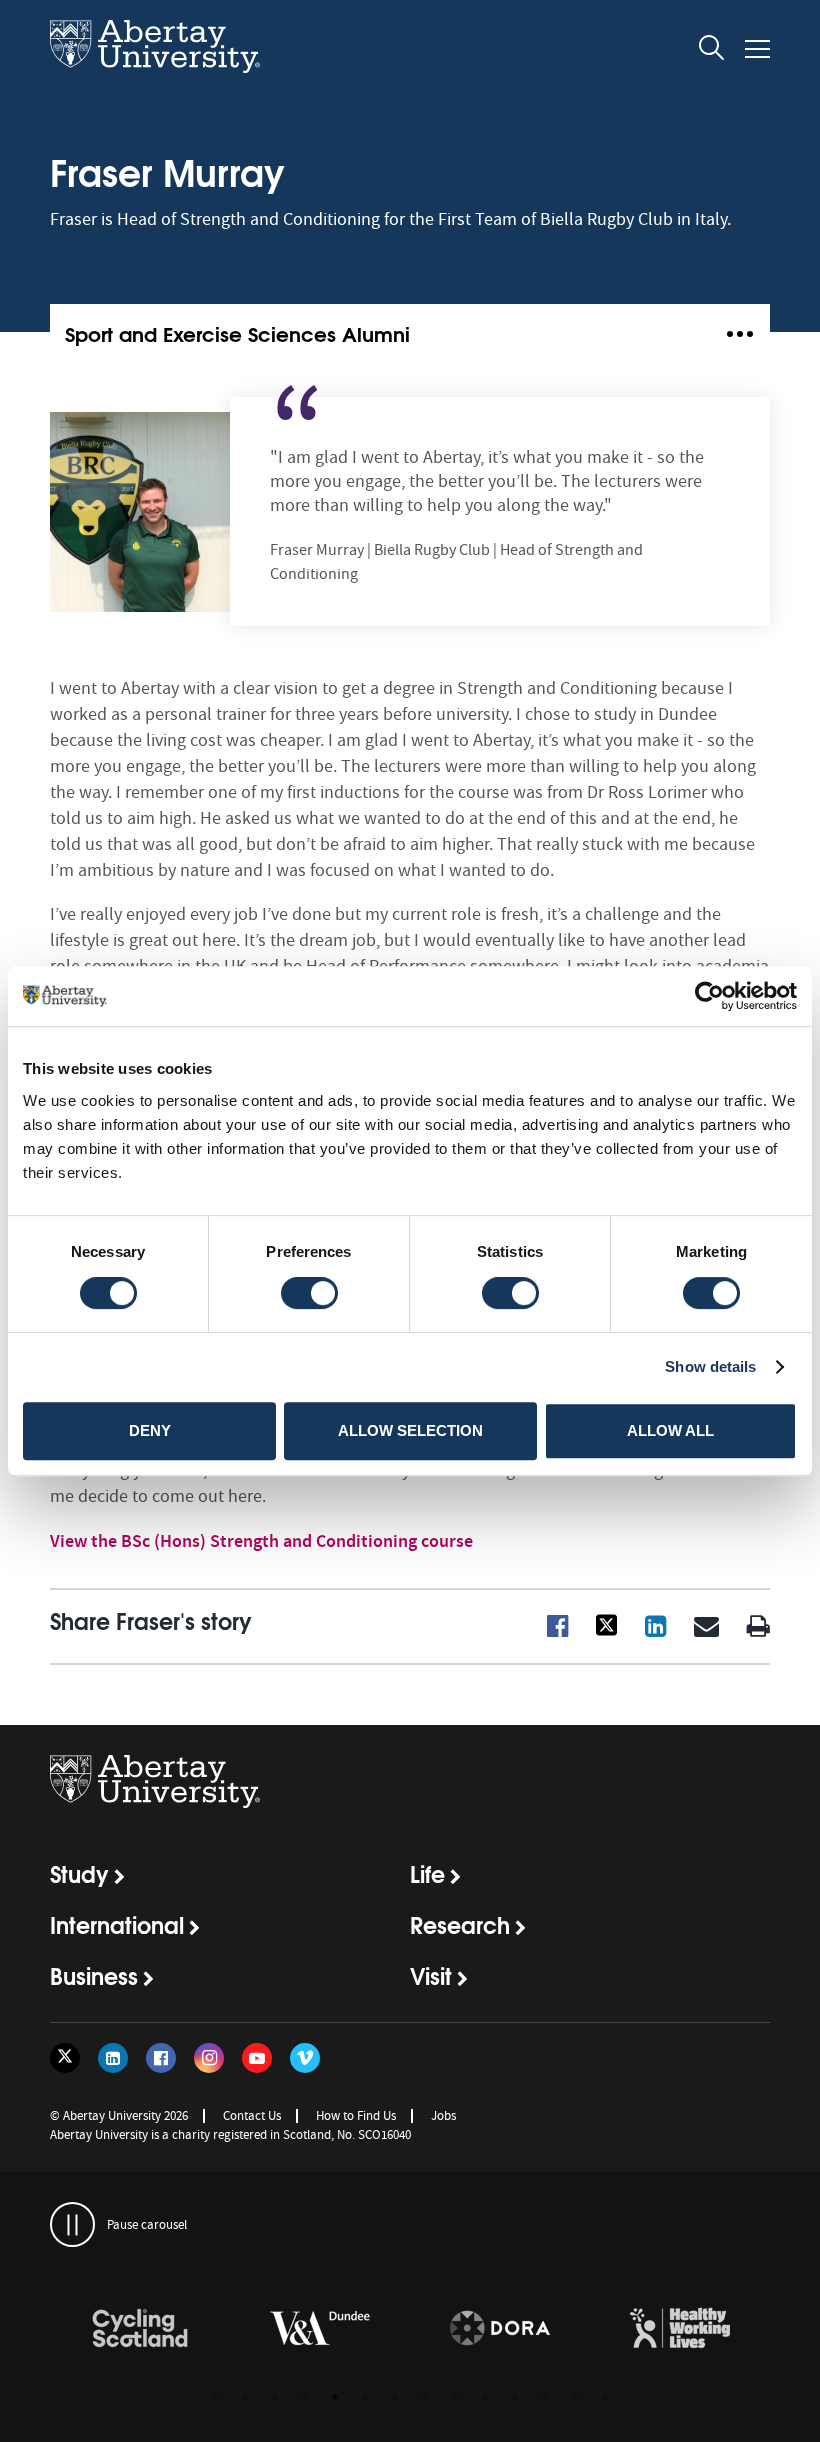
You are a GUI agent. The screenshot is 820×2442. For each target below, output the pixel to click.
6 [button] (365, 2397)
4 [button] (305, 2397)
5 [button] (335, 2397)
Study (79, 1873)
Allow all (670, 1430)
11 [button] (515, 2397)
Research (460, 1924)
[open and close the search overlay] (712, 51)
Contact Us (252, 2115)
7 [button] (395, 2397)
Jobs (443, 2115)
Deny (150, 1430)
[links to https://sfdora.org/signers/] (500, 2329)
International (117, 1924)
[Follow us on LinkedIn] (113, 2058)
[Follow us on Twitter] (65, 2058)
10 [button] (485, 2397)
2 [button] (245, 2397)
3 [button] (275, 2397)
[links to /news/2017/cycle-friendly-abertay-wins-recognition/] (140, 2329)
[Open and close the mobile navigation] (757, 49)
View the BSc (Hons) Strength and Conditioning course (261, 1541)
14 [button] (605, 2397)
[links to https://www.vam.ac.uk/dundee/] (320, 2329)
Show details (710, 1366)
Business (94, 1975)
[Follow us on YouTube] (257, 2058)
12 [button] (545, 2397)
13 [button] (575, 2397)
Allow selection (410, 1430)
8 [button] (425, 2397)
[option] (140, 2331)
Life (427, 1873)
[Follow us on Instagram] (209, 2058)
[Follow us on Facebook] (161, 2058)
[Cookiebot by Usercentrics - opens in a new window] (709, 996)
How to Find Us (356, 2115)
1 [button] (215, 2397)
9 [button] (455, 2397)
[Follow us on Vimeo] (305, 2058)
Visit (431, 1975)
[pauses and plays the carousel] (72, 2224)
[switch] (309, 1293)
